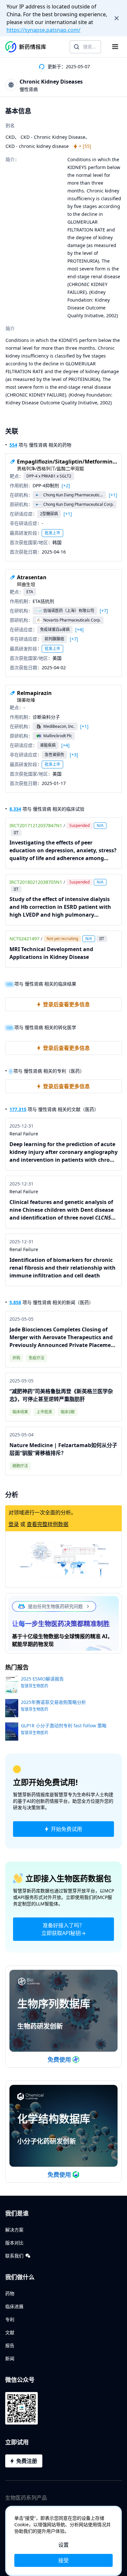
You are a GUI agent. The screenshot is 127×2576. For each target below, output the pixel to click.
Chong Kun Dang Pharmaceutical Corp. (73, 495)
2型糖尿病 (49, 514)
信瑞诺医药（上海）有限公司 (69, 611)
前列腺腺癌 (54, 639)
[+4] (79, 630)
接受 (63, 2560)
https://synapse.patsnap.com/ (43, 30)
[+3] (74, 755)
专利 (10, 2319)
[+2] (66, 486)
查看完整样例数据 (48, 1524)
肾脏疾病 (48, 745)
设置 (63, 2545)
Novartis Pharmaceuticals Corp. (72, 620)
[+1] (113, 495)
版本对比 (14, 2243)
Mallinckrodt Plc (58, 736)
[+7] (104, 611)
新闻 (10, 2358)
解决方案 (14, 2230)
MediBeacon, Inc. (59, 726)
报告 (10, 2345)
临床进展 (14, 2306)
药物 (10, 2293)
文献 (10, 2332)
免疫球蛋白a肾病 (55, 629)
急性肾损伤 (54, 755)
